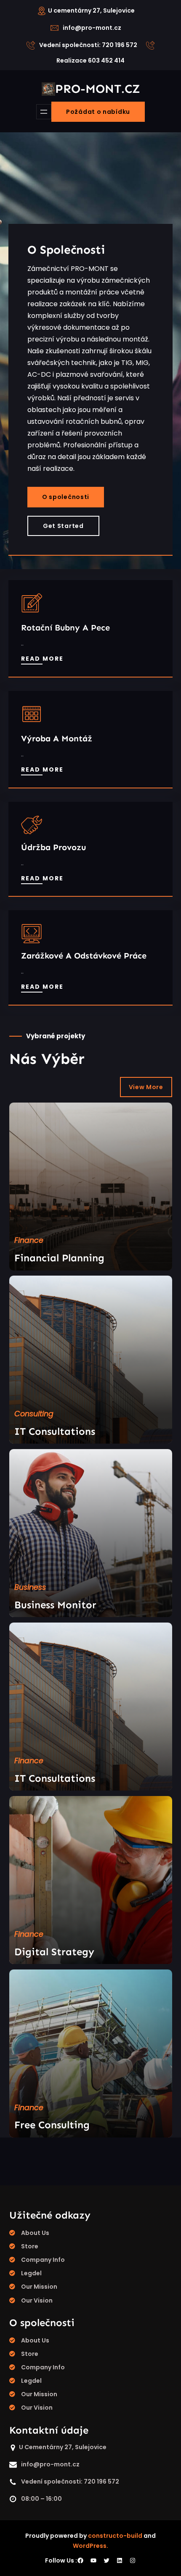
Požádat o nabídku (98, 112)
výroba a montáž (57, 738)
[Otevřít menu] (44, 112)
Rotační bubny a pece (65, 628)
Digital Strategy (54, 1952)
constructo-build (115, 2536)
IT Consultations (55, 1431)
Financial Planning (59, 1258)
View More (146, 1087)
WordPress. (90, 2546)
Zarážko (37, 956)
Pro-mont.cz (97, 89)
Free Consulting (52, 2125)
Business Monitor (55, 1605)
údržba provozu (54, 847)
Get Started (63, 526)
